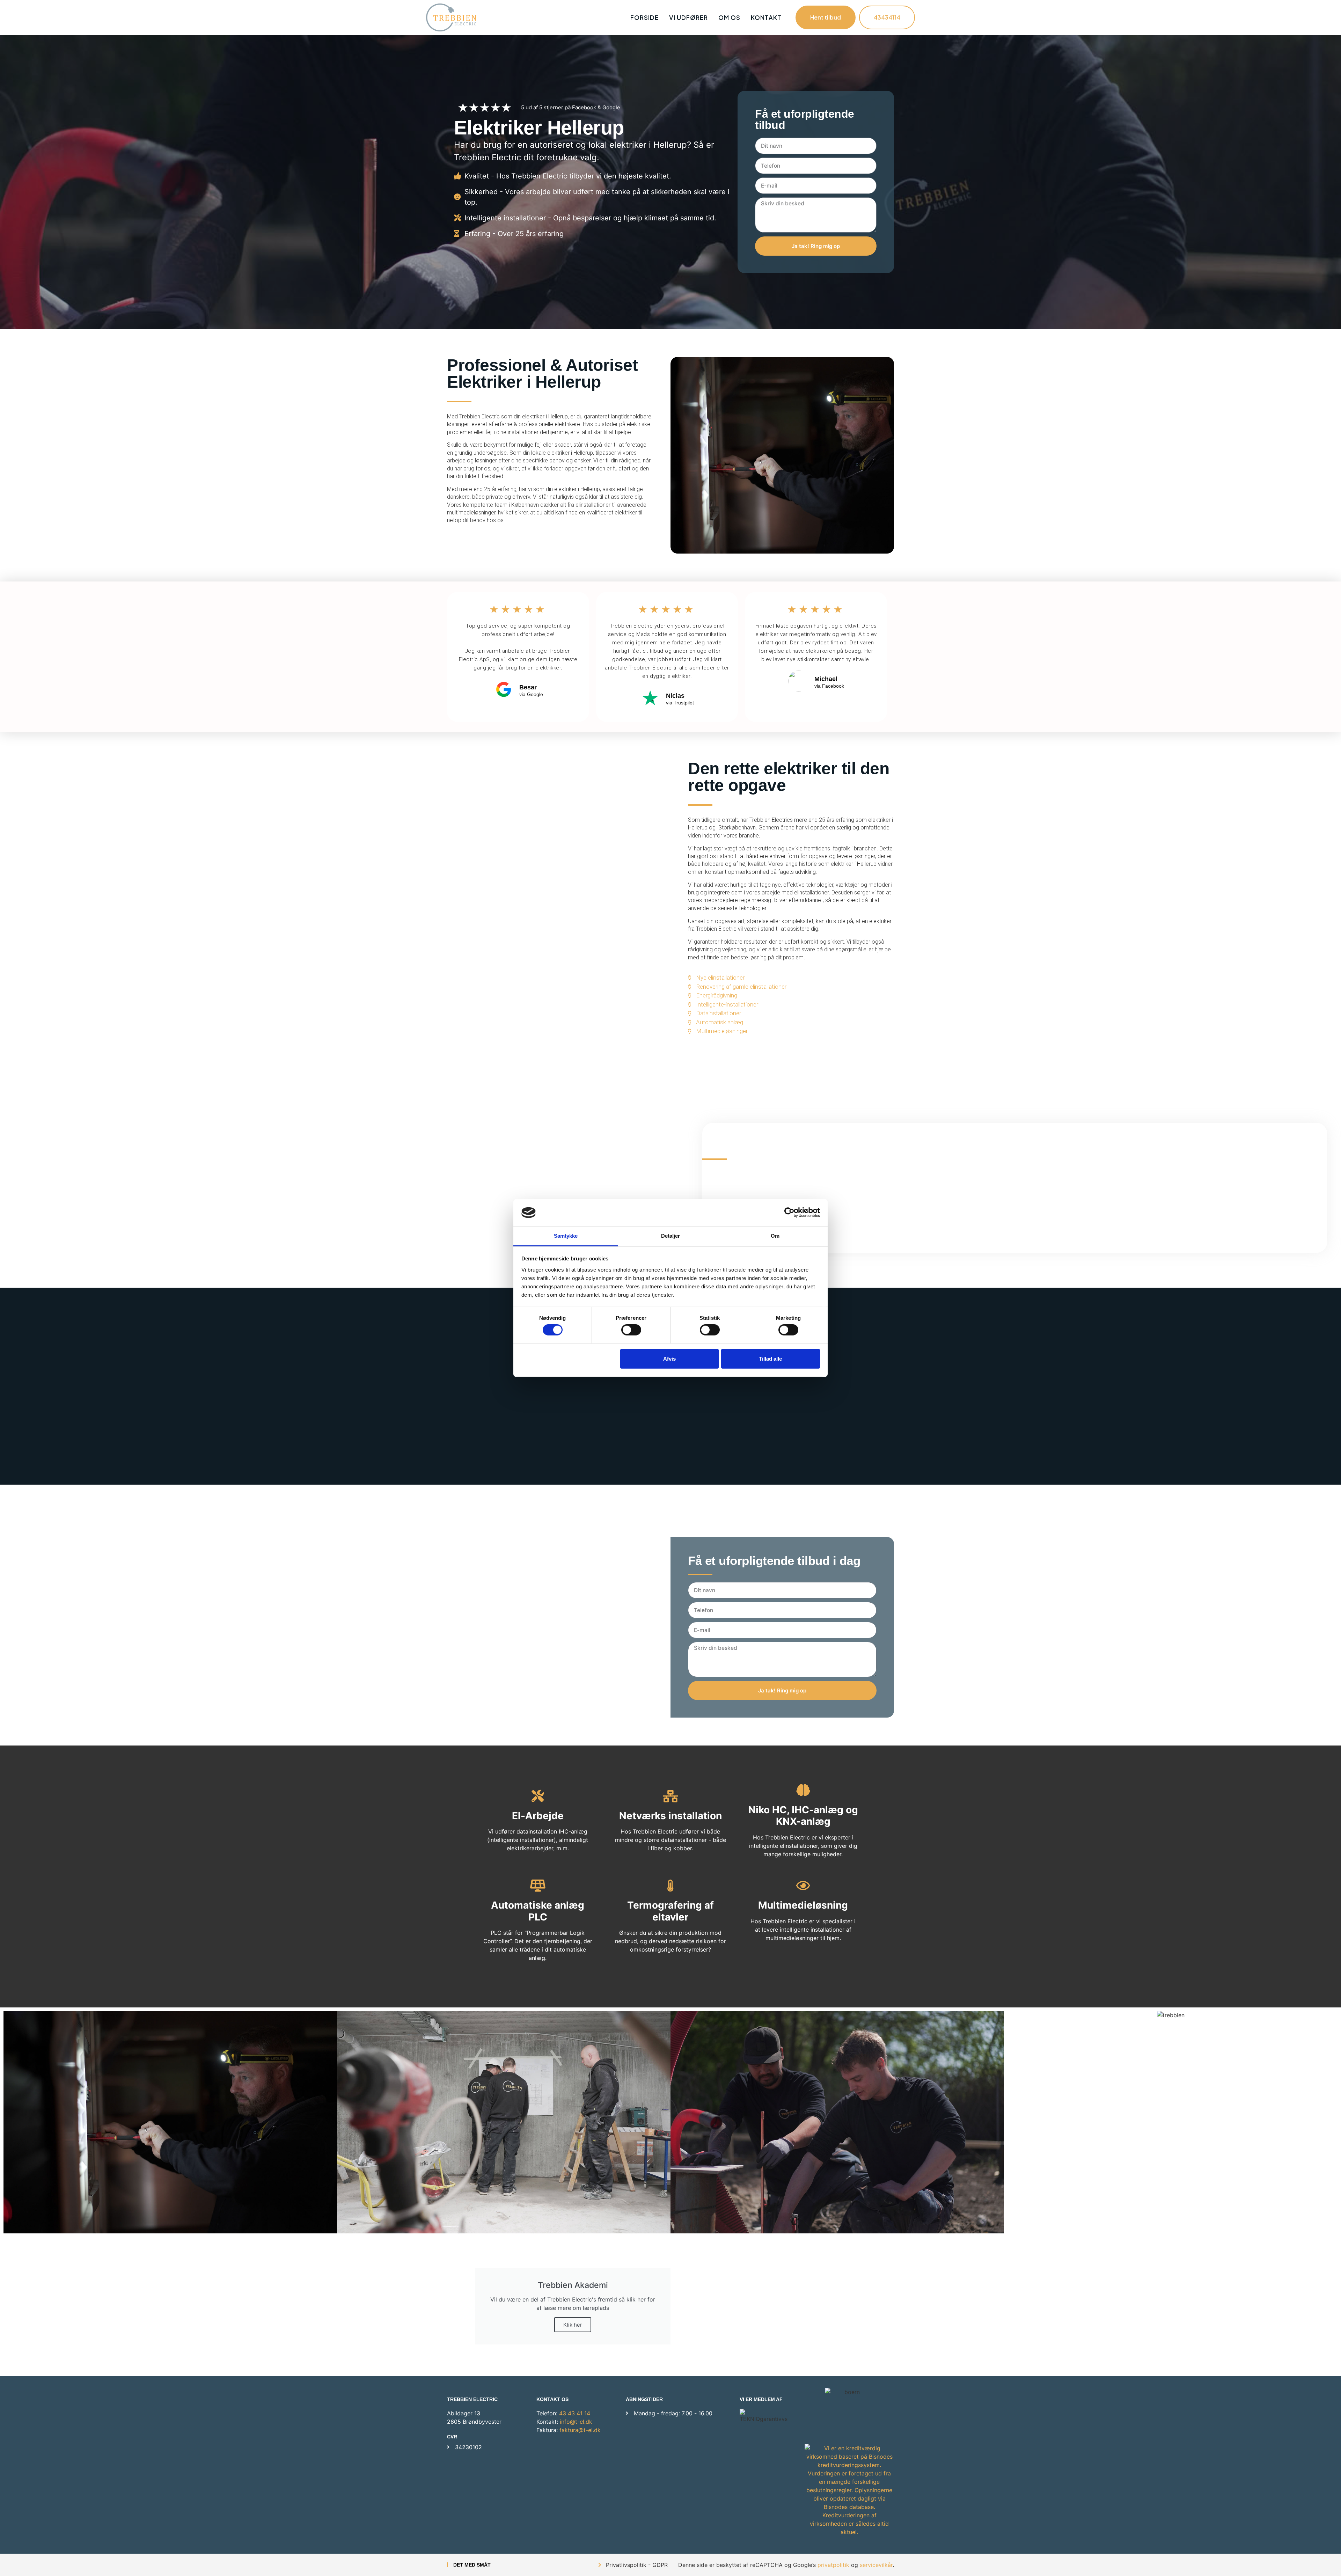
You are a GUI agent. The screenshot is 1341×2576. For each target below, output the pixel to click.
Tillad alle (770, 1358)
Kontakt (766, 17)
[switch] (631, 1330)
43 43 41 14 (575, 2413)
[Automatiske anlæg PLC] (538, 1885)
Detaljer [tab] (671, 1236)
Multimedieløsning (803, 1905)
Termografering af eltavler (670, 1911)
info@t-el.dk (576, 2422)
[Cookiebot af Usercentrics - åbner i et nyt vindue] (789, 1213)
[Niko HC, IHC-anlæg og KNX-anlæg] (803, 1790)
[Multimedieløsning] (803, 1885)
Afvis (669, 1358)
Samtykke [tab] (566, 1236)
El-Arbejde (538, 1816)
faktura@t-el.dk (580, 2430)
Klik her (573, 2325)
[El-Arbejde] (538, 1796)
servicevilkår (876, 2565)
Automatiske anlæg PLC (538, 1911)
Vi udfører (688, 17)
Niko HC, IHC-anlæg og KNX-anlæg (803, 1816)
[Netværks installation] (670, 1796)
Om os (729, 17)
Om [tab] (775, 1236)
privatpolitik (833, 2565)
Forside (644, 17)
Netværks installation (670, 1816)
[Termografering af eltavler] (670, 1885)
